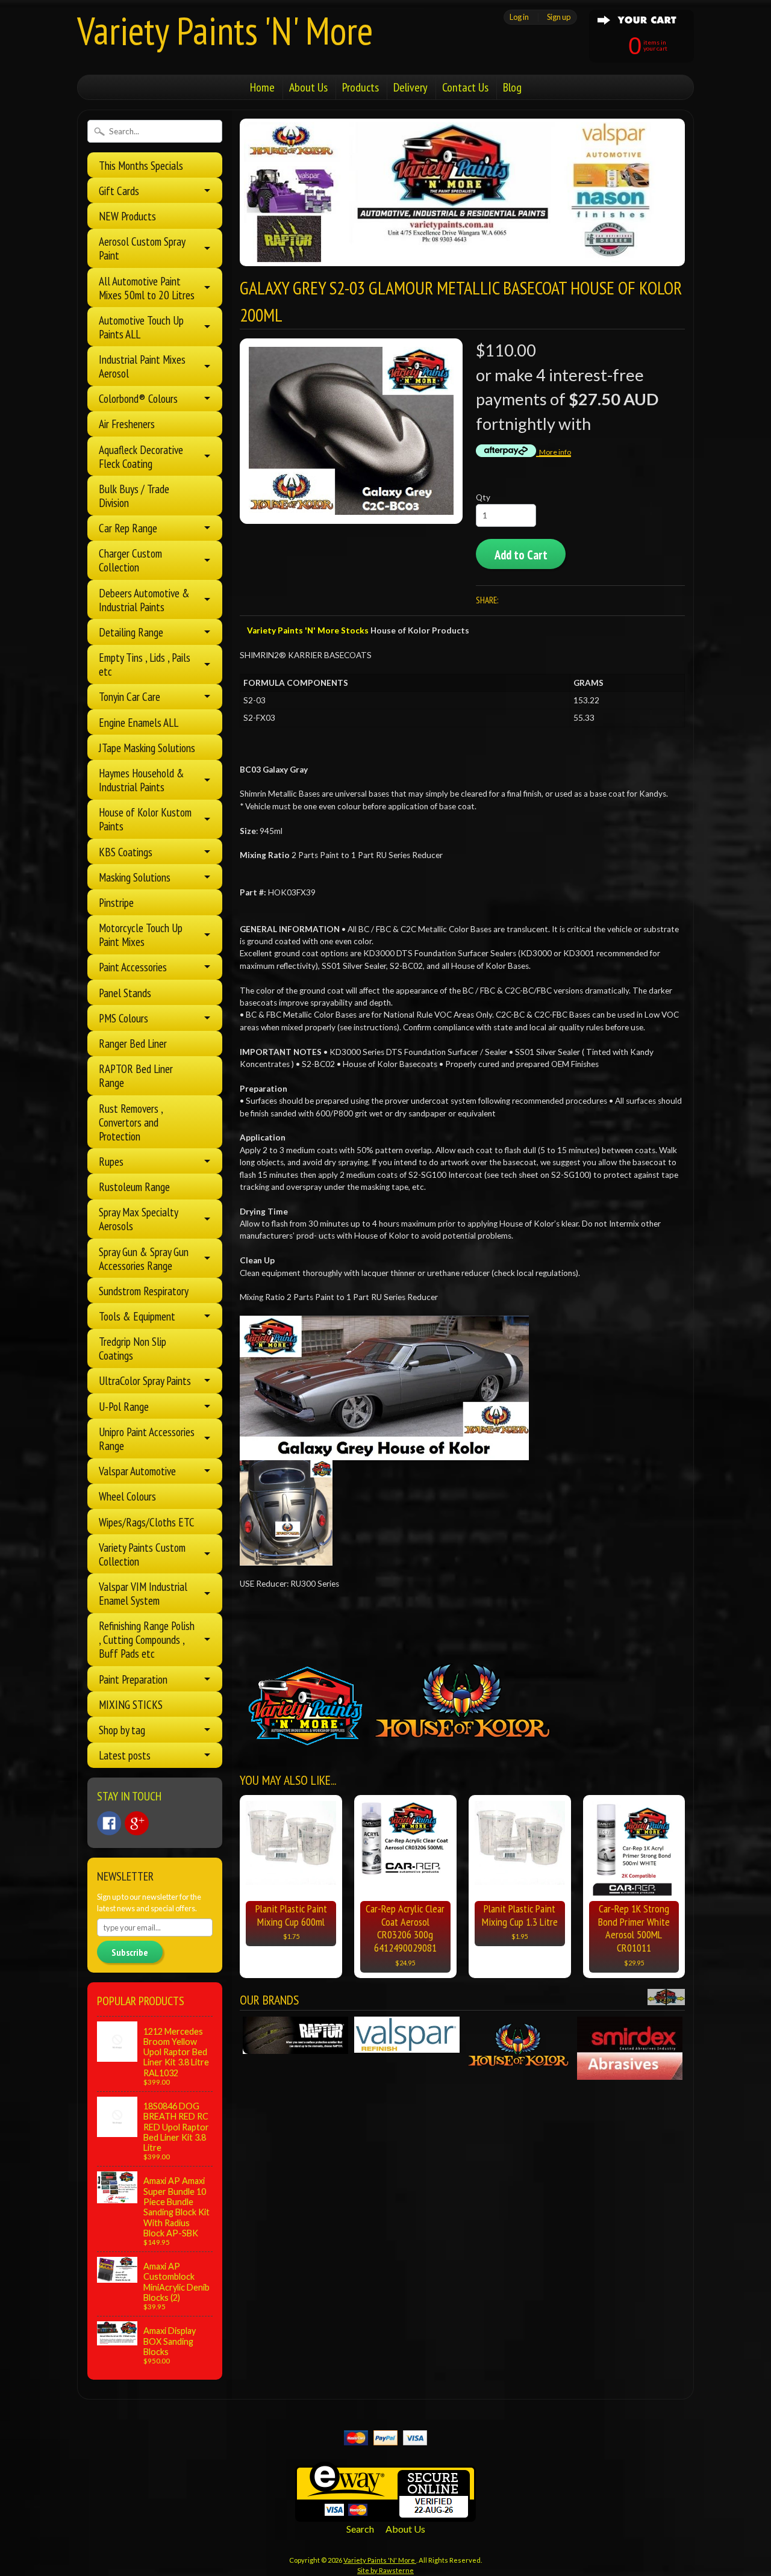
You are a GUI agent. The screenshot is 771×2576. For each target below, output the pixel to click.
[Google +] (137, 1823)
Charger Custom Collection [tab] (130, 560)
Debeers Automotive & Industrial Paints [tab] (144, 600)
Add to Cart (521, 555)
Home (262, 87)
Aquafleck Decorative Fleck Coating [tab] (141, 456)
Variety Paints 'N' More (225, 30)
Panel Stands (125, 993)
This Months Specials (141, 165)
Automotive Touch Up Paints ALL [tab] (141, 327)
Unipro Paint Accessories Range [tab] (147, 1439)
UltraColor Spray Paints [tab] (145, 1380)
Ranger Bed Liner (133, 1043)
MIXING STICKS (131, 1704)
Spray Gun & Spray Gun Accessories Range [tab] (144, 1258)
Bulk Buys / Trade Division (134, 496)
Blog (512, 87)
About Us (308, 87)
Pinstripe (116, 902)
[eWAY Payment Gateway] (385, 2514)
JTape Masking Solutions (147, 748)
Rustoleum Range (134, 1187)
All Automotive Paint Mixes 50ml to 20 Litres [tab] (147, 288)
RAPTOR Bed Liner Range (136, 1075)
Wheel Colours (127, 1496)
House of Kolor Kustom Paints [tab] (145, 819)
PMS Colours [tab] (123, 1018)
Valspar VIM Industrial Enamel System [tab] (143, 1593)
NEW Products (127, 216)
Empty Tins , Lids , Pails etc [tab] (145, 664)
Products (361, 87)
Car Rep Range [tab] (128, 528)
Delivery (410, 87)
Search (360, 2529)
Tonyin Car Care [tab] (130, 696)
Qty (483, 497)
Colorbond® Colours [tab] (138, 398)
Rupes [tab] (111, 1161)
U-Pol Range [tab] (124, 1406)
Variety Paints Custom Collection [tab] (142, 1554)
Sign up (559, 17)
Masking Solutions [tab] (135, 877)
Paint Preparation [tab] (133, 1679)
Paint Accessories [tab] (133, 967)
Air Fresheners (127, 424)
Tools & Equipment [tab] (137, 1316)
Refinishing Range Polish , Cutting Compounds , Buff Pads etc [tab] (147, 1639)
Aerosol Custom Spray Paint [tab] (142, 248)
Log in (519, 17)
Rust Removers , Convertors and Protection (131, 1122)
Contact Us (465, 87)
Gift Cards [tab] (119, 191)
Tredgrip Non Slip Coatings (133, 1348)
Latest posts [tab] (125, 1755)
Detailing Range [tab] (131, 632)
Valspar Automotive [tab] (137, 1471)
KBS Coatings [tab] (126, 852)
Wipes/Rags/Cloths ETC (147, 1522)
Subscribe (130, 1952)
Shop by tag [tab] (122, 1730)
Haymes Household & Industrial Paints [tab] (142, 780)
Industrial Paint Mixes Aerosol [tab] (142, 366)
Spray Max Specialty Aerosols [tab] (139, 1219)
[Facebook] (109, 1823)
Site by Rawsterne (385, 2570)
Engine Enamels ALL (139, 722)
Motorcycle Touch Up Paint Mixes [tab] (141, 935)
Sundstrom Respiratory (144, 1291)
